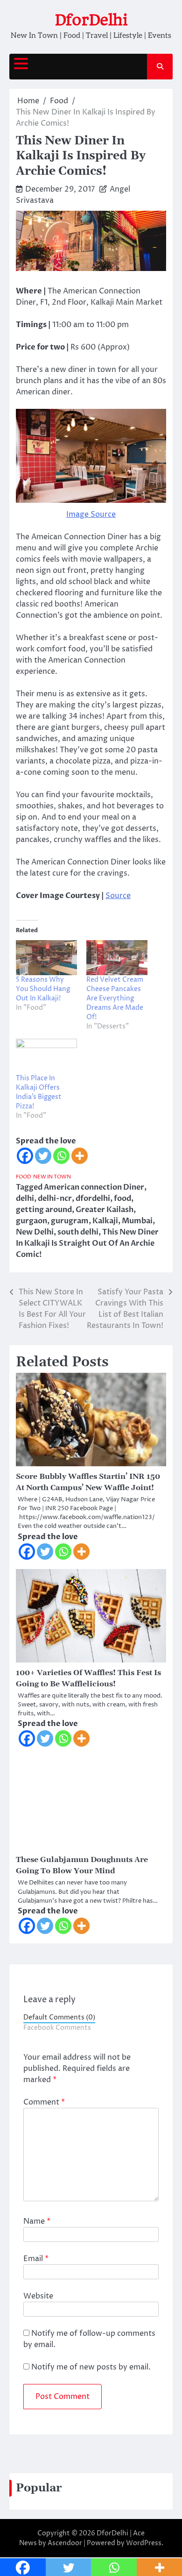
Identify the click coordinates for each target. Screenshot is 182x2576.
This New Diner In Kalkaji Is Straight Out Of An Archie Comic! (87, 1243)
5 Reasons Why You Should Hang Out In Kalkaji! (43, 989)
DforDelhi (91, 20)
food (122, 1199)
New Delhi (35, 1232)
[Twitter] (43, 1156)
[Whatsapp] (61, 1156)
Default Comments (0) (59, 2018)
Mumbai (137, 1221)
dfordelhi (93, 1199)
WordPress (144, 2543)
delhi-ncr (55, 1199)
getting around (44, 1210)
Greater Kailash (105, 1210)
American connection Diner (94, 1187)
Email (36, 2259)
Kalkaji (105, 1221)
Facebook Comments (57, 2028)
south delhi (78, 1232)
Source (118, 896)
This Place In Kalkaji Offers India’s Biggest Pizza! (39, 1092)
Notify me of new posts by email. (91, 2367)
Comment (44, 2102)
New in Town (52, 1177)
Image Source (91, 514)
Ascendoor (65, 2543)
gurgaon (31, 1221)
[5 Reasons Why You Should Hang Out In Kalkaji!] (46, 958)
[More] (80, 1156)
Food (24, 1177)
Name (37, 2221)
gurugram (70, 1221)
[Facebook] (25, 1156)
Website (38, 2296)
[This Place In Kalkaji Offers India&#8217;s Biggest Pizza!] (46, 1056)
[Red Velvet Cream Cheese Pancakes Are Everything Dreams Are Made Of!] (117, 958)
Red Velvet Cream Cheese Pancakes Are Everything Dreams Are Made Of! (115, 998)
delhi (25, 1199)
